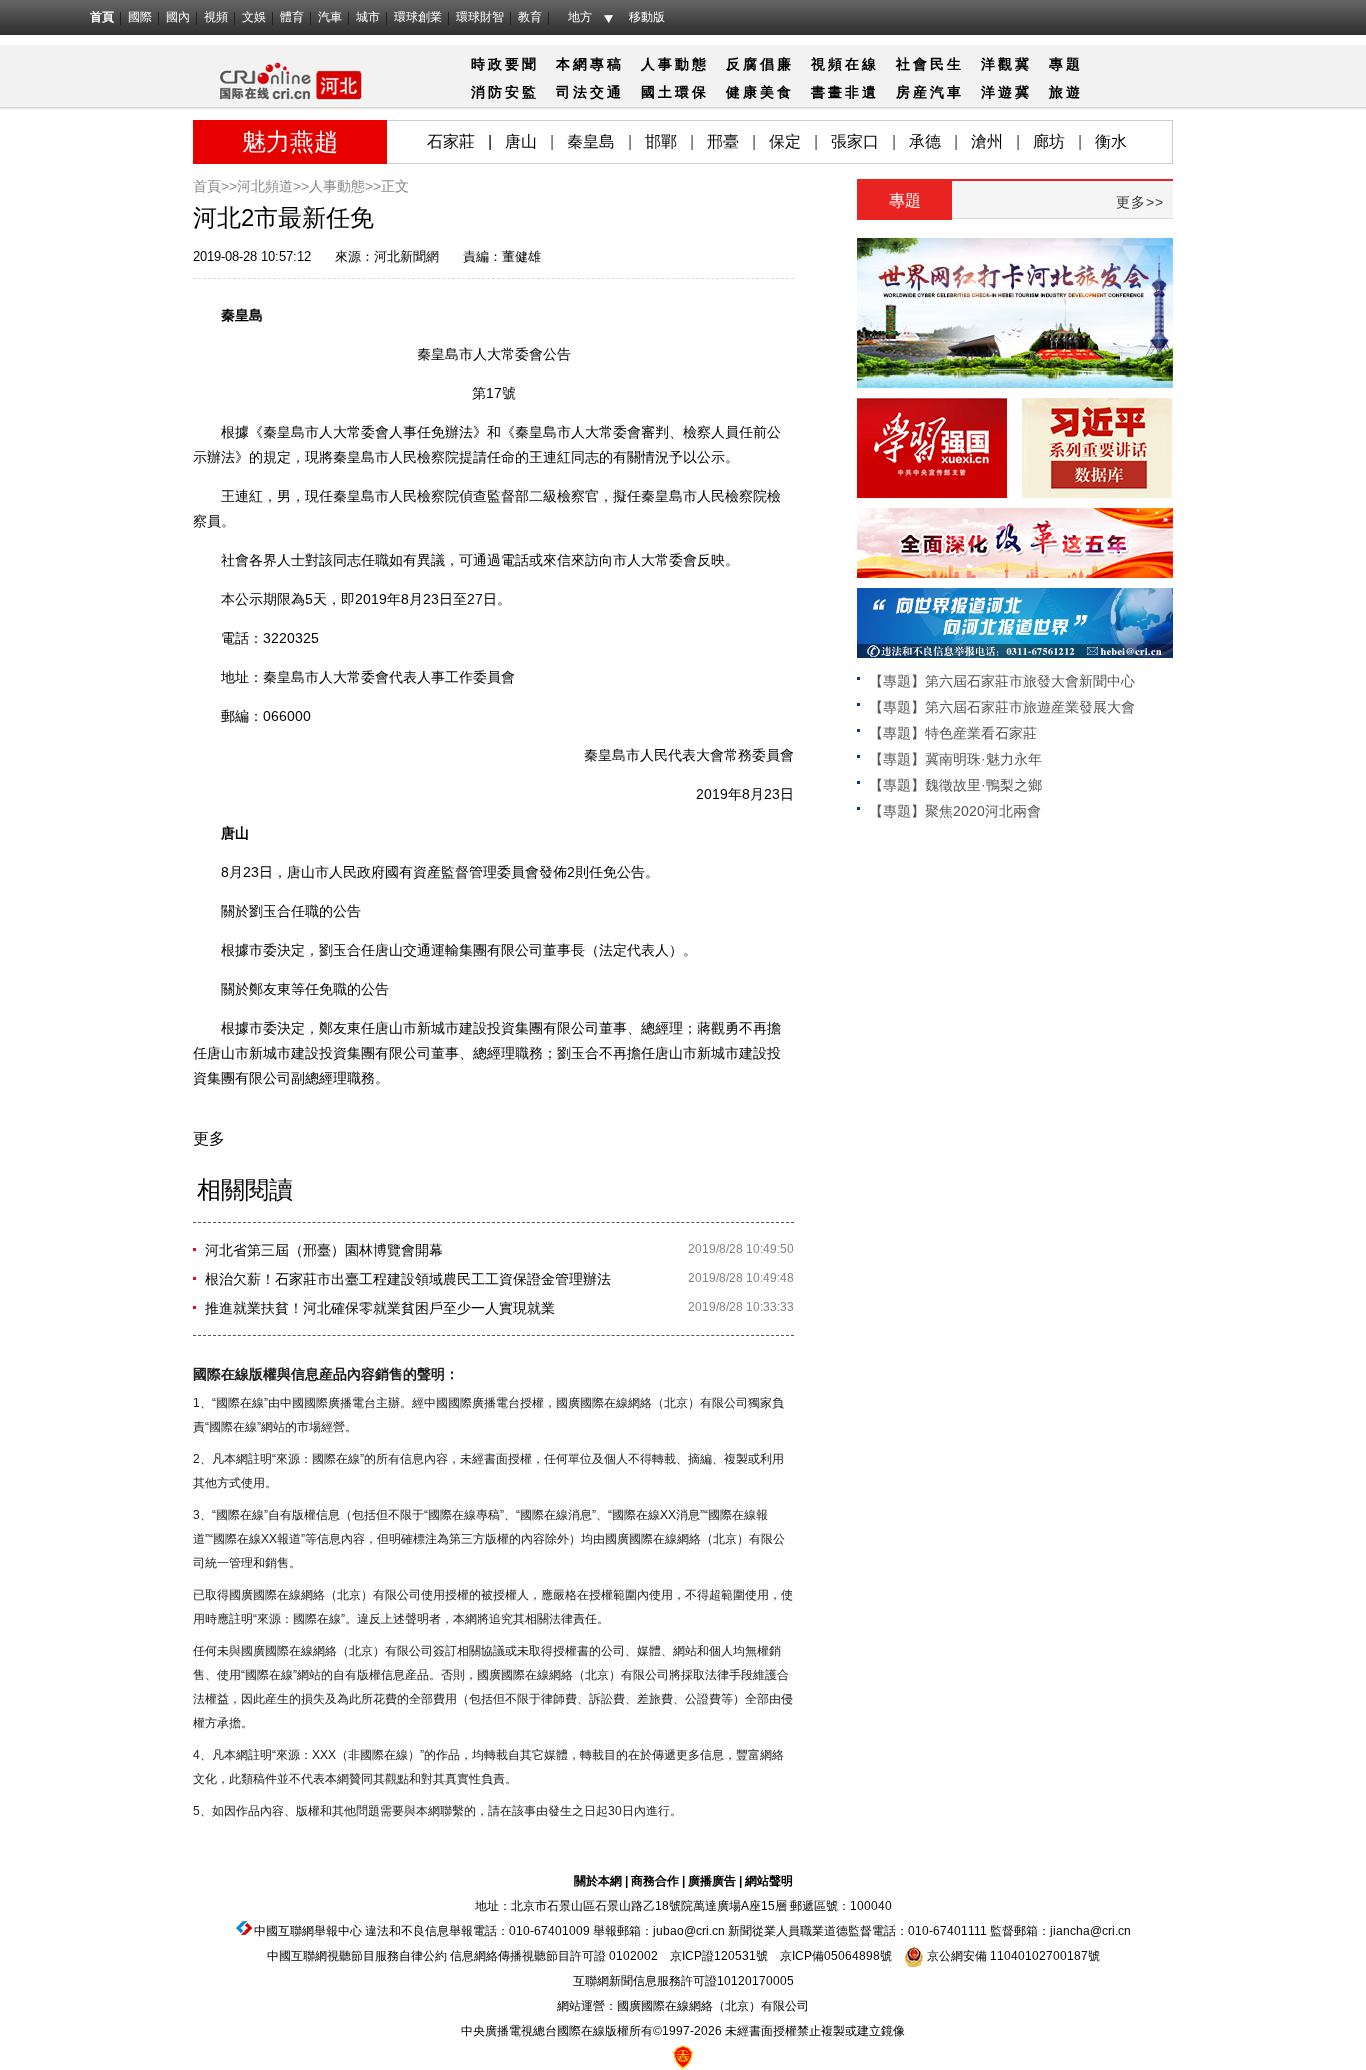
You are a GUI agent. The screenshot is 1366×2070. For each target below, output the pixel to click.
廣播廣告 (712, 1881)
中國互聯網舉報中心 (308, 1931)
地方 (580, 17)
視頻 (216, 17)
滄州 (987, 141)
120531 (735, 1956)
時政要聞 (505, 64)
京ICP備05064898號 (836, 1956)
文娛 (254, 17)
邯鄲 (661, 141)
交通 (607, 92)
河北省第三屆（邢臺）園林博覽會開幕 (324, 1250)
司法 (573, 92)
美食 (777, 92)
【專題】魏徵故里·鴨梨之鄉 (955, 785)
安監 (522, 92)
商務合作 (655, 1881)
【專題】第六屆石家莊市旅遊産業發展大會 (1002, 707)
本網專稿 (590, 64)
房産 (913, 92)
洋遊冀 (1006, 92)
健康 (743, 92)
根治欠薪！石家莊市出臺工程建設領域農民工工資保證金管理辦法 (408, 1279)
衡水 (1111, 141)
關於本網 (598, 1881)
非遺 (862, 92)
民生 (947, 64)
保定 (785, 141)
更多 (209, 1138)
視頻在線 (845, 64)
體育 (292, 17)
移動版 (647, 17)
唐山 (521, 141)
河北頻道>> (273, 186)
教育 (530, 17)
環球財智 (480, 17)
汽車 (330, 17)
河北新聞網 (406, 256)
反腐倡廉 (760, 64)
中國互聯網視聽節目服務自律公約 (357, 1956)
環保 (692, 92)
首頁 (102, 17)
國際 (140, 17)
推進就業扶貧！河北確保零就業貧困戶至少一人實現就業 (380, 1308)
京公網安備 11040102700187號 (1012, 1956)
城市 (368, 17)
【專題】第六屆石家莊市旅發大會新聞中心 (1002, 681)
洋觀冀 (1006, 64)
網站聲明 (769, 1881)
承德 (925, 141)
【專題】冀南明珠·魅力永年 (955, 759)
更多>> (1140, 202)
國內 (178, 17)
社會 (913, 64)
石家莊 (451, 141)
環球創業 (418, 17)
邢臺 (723, 141)
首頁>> (215, 186)
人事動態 (675, 64)
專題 (1066, 64)
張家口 (855, 141)
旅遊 (1066, 92)
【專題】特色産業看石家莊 (953, 733)
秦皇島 (591, 141)
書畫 (828, 92)
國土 (658, 92)
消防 (488, 92)
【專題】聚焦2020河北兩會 (955, 811)
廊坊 (1049, 141)
